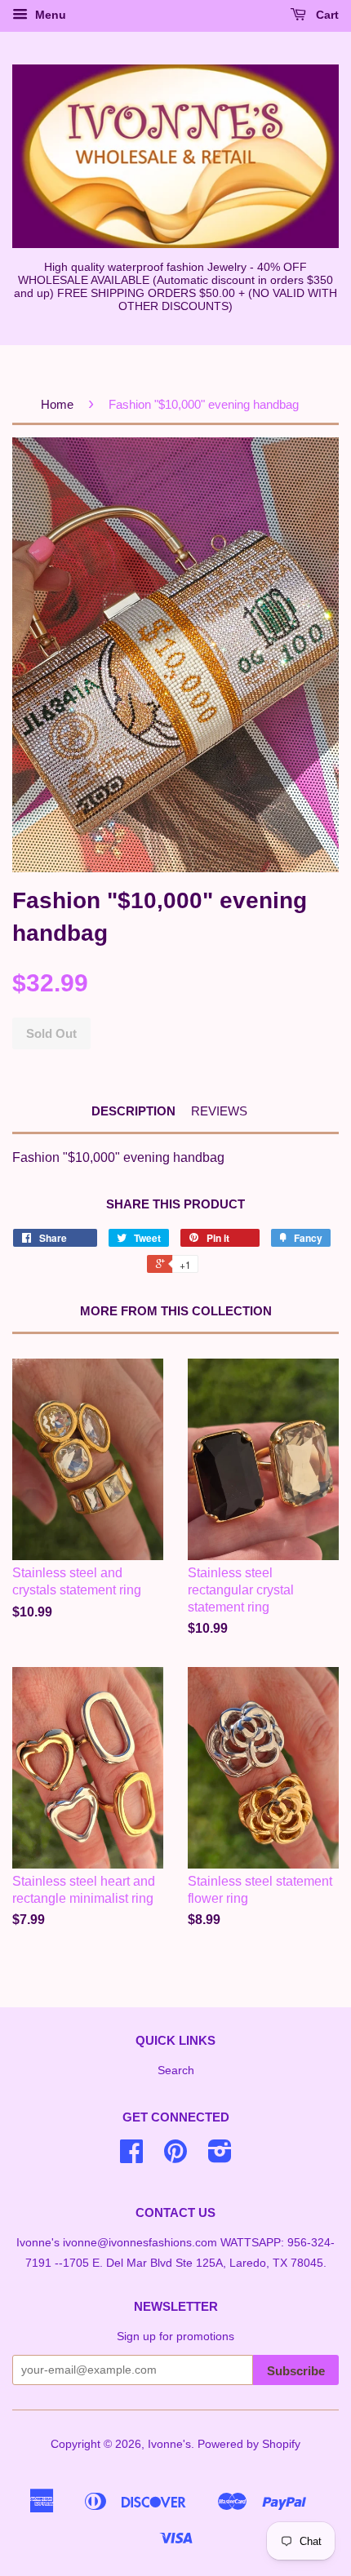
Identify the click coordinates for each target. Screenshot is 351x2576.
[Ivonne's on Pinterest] (175, 2157)
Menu (49, 15)
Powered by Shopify (249, 2444)
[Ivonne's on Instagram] (220, 2157)
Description (133, 1111)
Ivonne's (169, 2444)
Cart (326, 15)
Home (57, 404)
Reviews (219, 1111)
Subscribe (296, 2371)
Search (176, 2071)
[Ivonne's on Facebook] (131, 2157)
